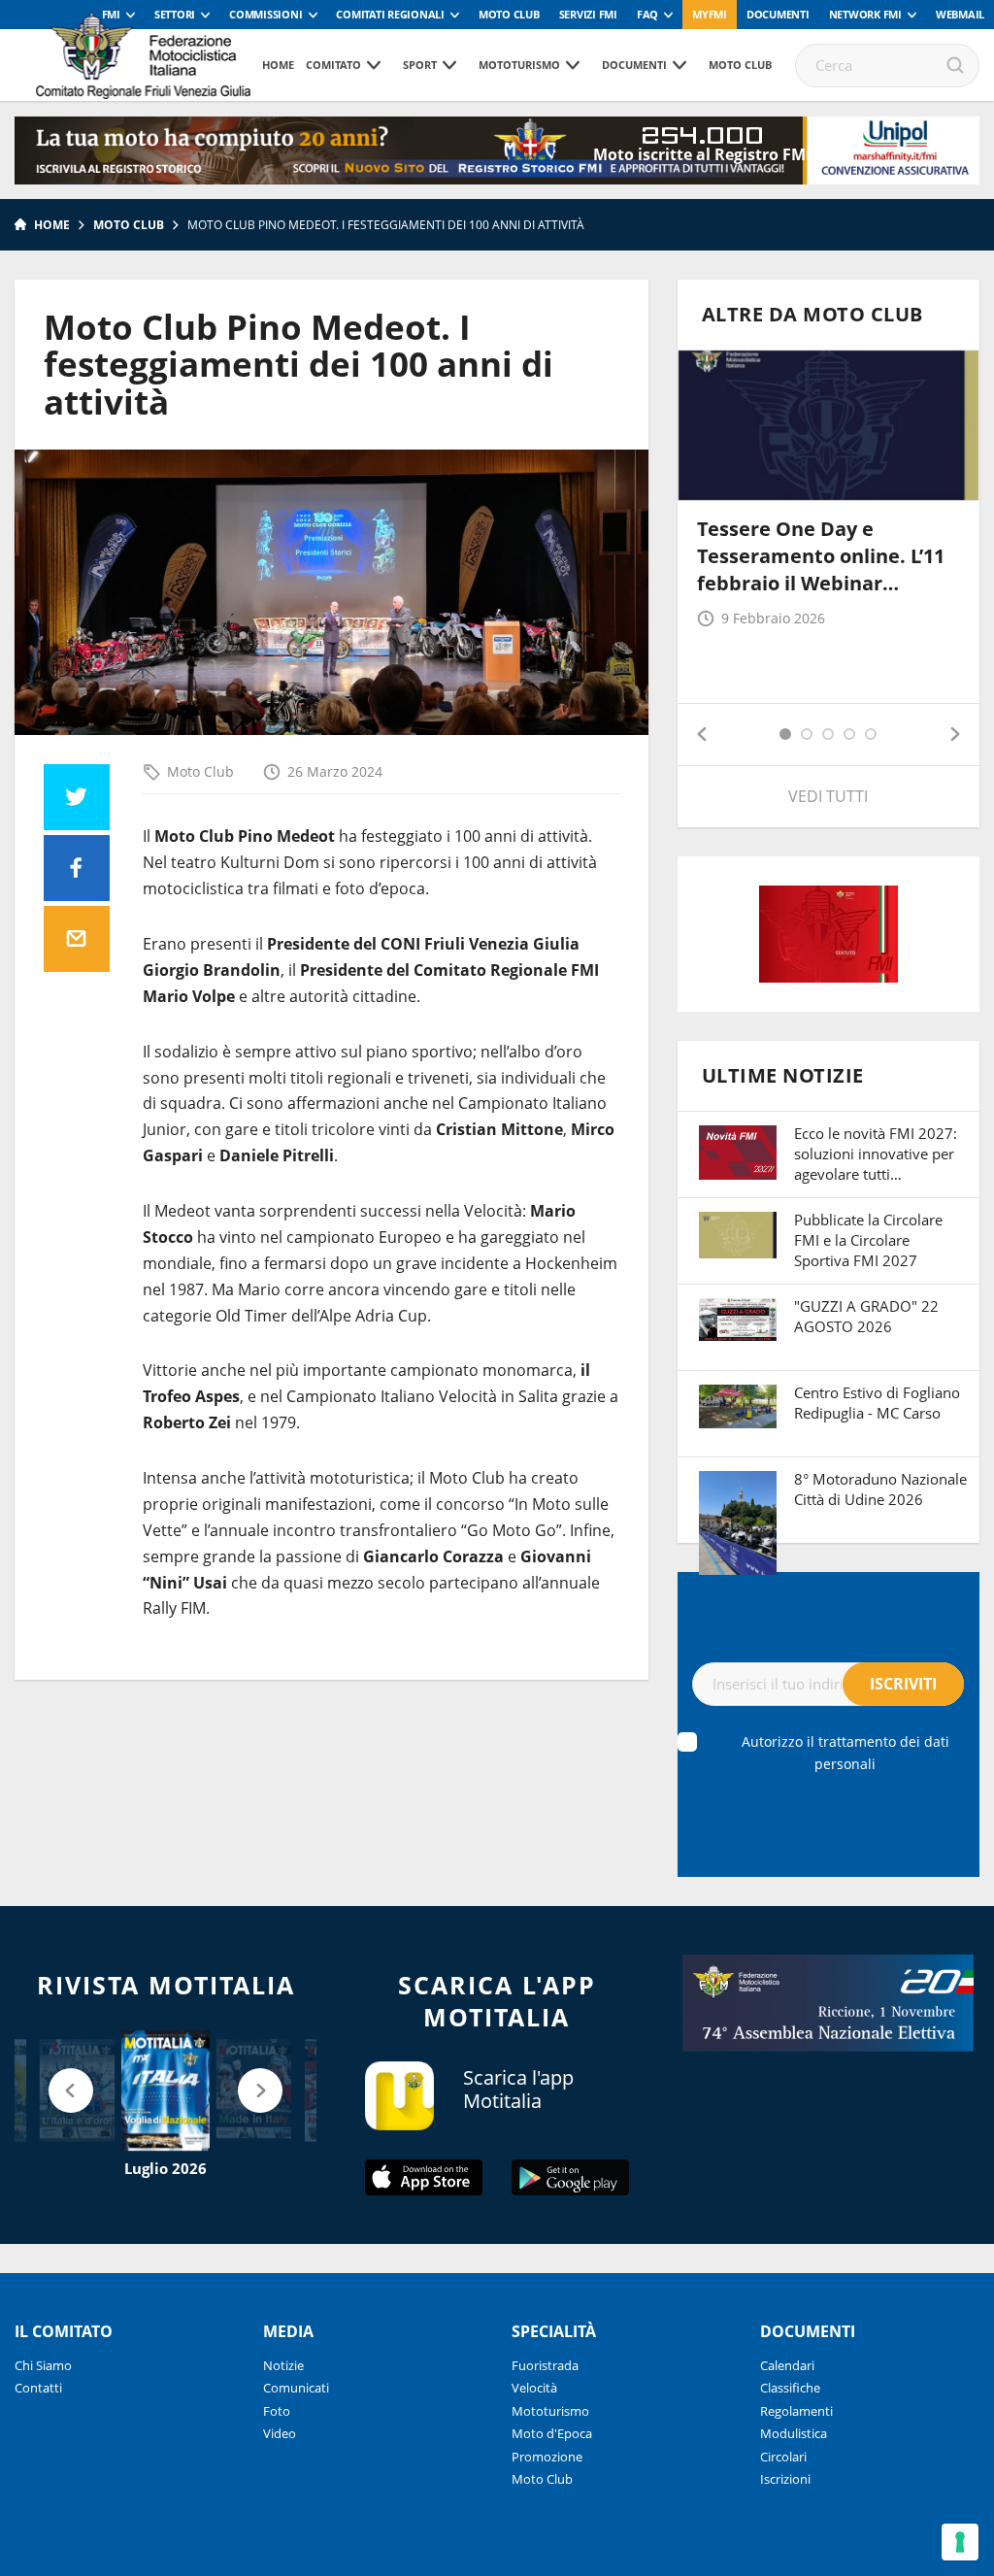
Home (278, 65)
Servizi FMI (588, 14)
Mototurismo (519, 65)
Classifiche (790, 2388)
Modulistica (794, 2433)
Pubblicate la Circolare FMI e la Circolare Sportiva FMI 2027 (868, 1240)
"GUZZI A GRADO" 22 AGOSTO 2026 (866, 1316)
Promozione (547, 2457)
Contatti (38, 2388)
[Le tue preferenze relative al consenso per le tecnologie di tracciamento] (960, 2542)
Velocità (534, 2388)
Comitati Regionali (390, 14)
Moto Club (509, 14)
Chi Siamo (43, 2365)
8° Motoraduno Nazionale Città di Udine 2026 (880, 1489)
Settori (175, 14)
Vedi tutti (828, 796)
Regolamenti (796, 2411)
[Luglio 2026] (166, 2091)
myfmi (710, 14)
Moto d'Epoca (552, 2433)
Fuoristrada (545, 2365)
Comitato (333, 65)
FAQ (647, 14)
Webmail (960, 14)
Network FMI (865, 14)
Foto (277, 2411)
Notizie (283, 2365)
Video (280, 2433)
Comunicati (296, 2388)
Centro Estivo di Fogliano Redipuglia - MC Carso (877, 1403)
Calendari (787, 2365)
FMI (111, 14)
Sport (420, 65)
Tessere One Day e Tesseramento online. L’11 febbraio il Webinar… (821, 556)
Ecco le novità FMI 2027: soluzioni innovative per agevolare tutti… (876, 1154)
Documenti (778, 14)
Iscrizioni (785, 2479)
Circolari (783, 2457)
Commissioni (265, 14)
